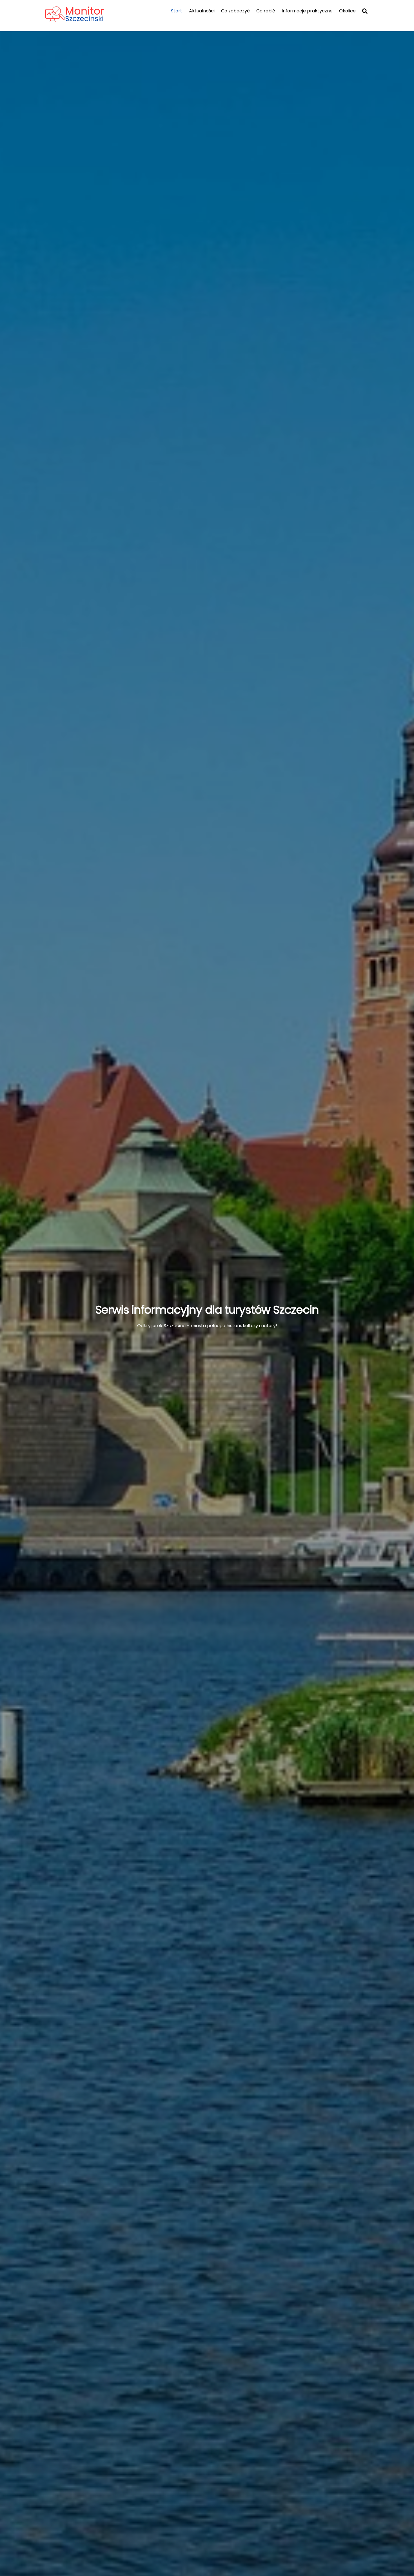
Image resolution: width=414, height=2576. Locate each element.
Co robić (266, 11)
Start (177, 11)
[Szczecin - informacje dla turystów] (86, 20)
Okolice (347, 11)
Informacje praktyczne (307, 11)
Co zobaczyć (235, 11)
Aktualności (202, 11)
